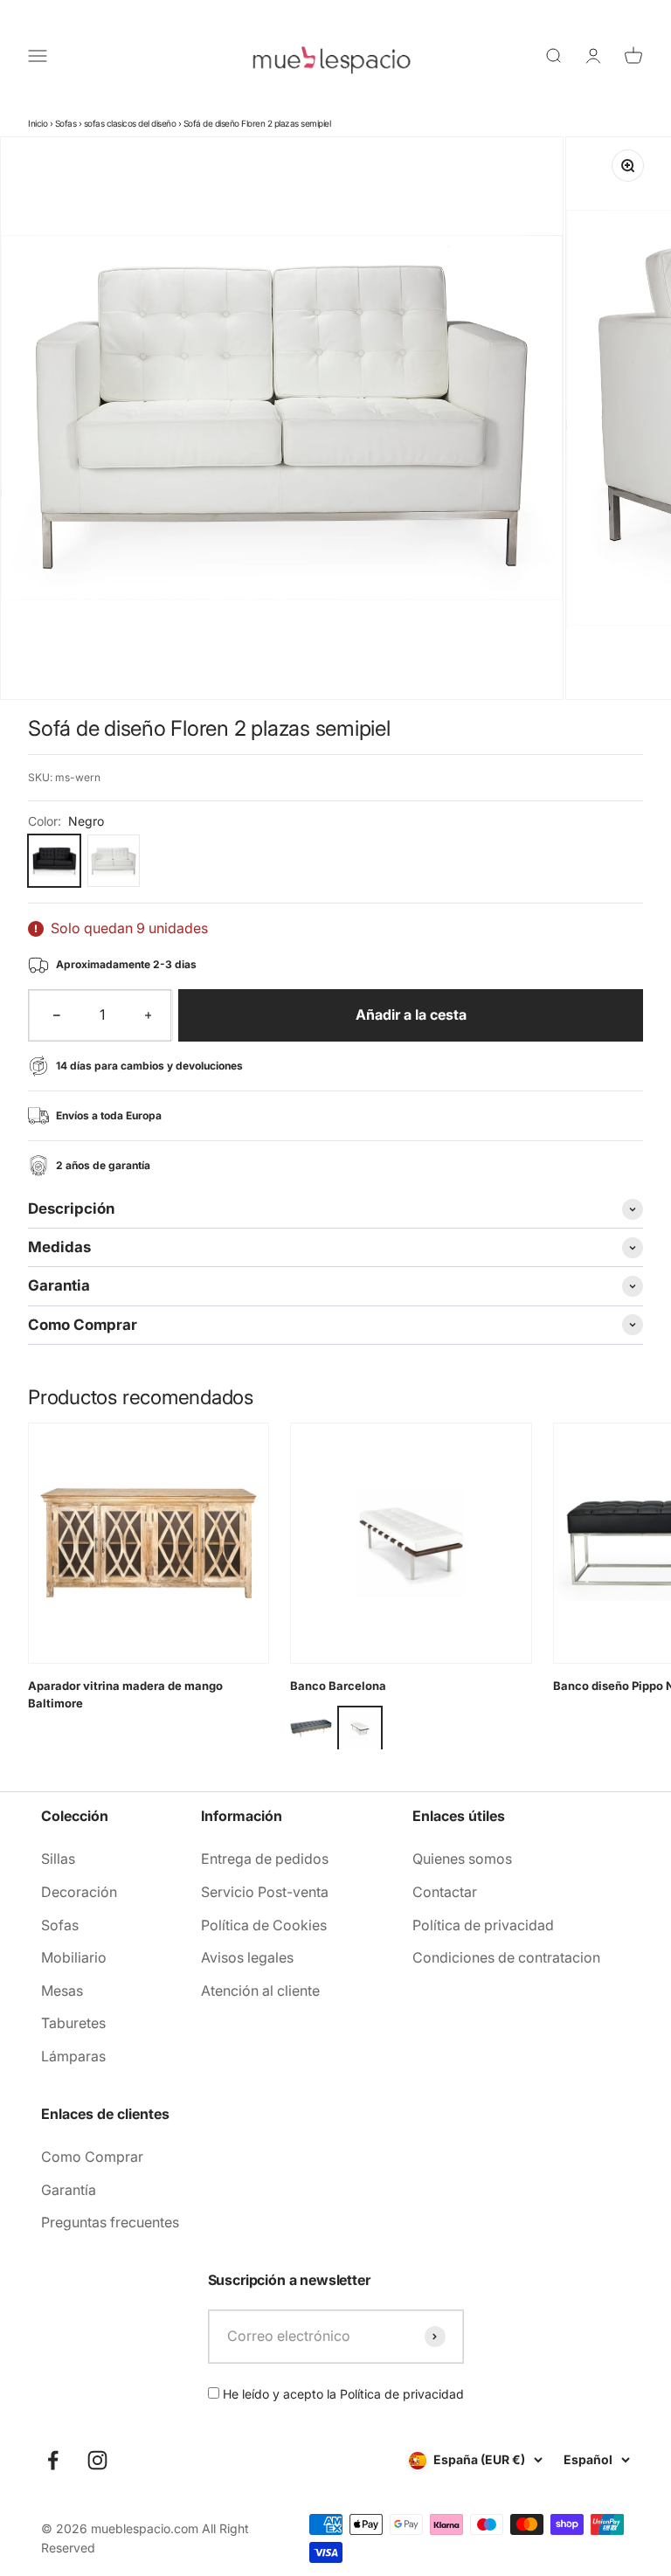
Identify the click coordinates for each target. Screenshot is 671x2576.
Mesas (62, 1991)
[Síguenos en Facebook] (53, 2460)
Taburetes (73, 2023)
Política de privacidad (483, 1925)
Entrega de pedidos (265, 1859)
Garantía (69, 2190)
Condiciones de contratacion (506, 1957)
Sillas (58, 1859)
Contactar (445, 1892)
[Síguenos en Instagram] (97, 2460)
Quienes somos (462, 1859)
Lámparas (73, 2056)
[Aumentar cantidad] (149, 1015)
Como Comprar (92, 2157)
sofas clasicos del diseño (130, 123)
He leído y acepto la (342, 2394)
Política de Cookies (264, 1925)
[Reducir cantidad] (57, 1015)
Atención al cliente (260, 1991)
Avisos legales (247, 1957)
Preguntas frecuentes (110, 2222)
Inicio (38, 123)
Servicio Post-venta (265, 1892)
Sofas (66, 123)
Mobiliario (74, 1957)
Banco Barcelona (338, 1686)
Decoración (79, 1892)
